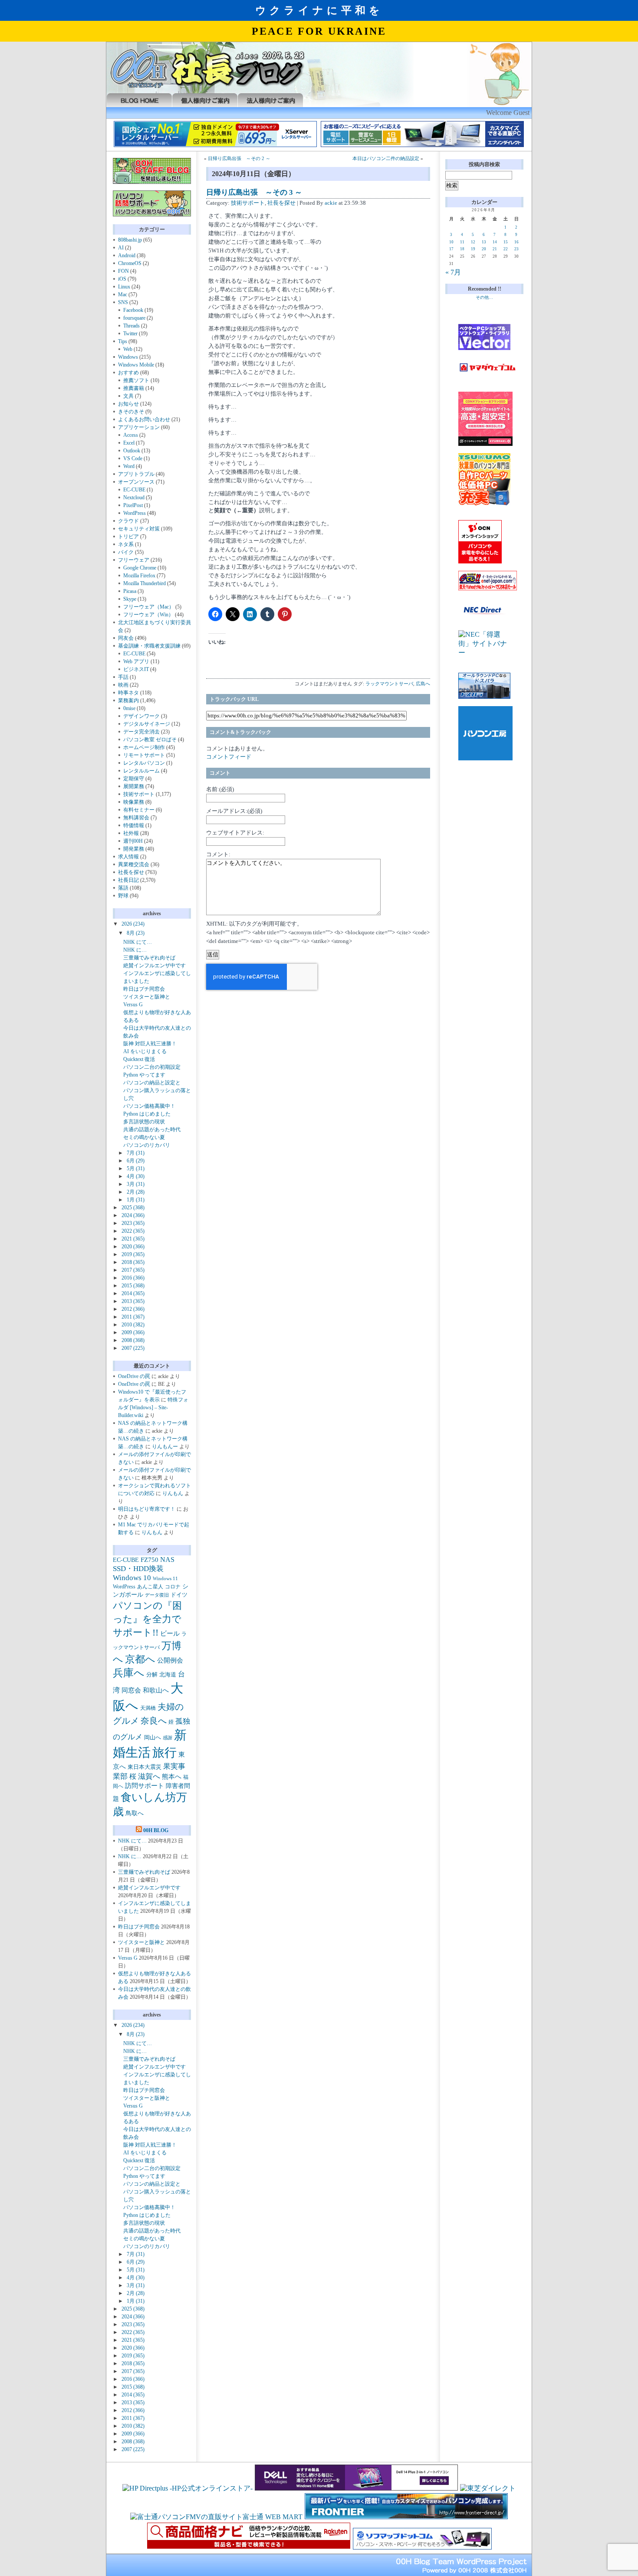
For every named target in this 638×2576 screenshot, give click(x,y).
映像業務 (134, 802)
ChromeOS (130, 263)
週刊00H (133, 841)
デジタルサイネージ (147, 724)
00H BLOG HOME (139, 100)
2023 (133, 1223)
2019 (133, 1254)
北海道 (168, 1675)
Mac (123, 295)
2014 (133, 1293)
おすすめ (128, 373)
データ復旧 (157, 1595)
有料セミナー (139, 810)
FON (123, 271)
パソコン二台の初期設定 (152, 1067)
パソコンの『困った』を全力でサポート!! (147, 1619)
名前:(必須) (220, 789)
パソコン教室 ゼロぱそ (150, 740)
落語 (123, 888)
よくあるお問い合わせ (144, 419)
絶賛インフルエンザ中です (155, 966)
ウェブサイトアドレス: (235, 833)
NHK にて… (138, 942)
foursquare (134, 318)
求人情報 (128, 857)
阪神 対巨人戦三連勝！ (150, 1044)
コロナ (173, 1587)
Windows (128, 357)
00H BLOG (156, 1830)
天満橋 (148, 1708)
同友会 (126, 638)
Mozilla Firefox (139, 576)
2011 (133, 1317)
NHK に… (135, 950)
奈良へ (154, 1721)
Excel (129, 443)
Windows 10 (132, 1578)
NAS (167, 1560)
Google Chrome (140, 568)
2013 (133, 1301)
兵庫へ (129, 1673)
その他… (484, 297)
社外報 (131, 833)
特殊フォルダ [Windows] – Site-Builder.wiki (153, 1407)
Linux (124, 287)
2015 (133, 1286)
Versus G (133, 1005)
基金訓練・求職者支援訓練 (149, 646)
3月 (136, 1184)
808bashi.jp (130, 240)
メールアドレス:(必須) (234, 811)
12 (473, 242)
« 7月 (453, 272)
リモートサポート (144, 755)
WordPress (135, 513)
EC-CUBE (134, 490)
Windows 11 (165, 1578)
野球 (123, 896)
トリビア (128, 537)
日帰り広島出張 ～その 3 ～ (254, 192)
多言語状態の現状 (144, 1122)
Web (128, 349)
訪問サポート (145, 1786)
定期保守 (134, 779)
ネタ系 (126, 544)
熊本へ (172, 1777)
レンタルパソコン (144, 763)
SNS (123, 302)
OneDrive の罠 (134, 1376)
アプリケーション (139, 427)
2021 (133, 1239)
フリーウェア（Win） (148, 615)
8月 (136, 933)
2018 (133, 1262)
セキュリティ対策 (139, 529)
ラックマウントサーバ (389, 684)
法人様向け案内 (270, 100)
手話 (123, 677)
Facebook (133, 310)
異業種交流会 (134, 864)
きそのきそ (131, 412)
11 (462, 242)
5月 (136, 1169)
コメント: (218, 854)
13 (484, 242)
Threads (132, 326)
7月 (136, 1153)
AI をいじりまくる (145, 1051)
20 (484, 249)
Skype (130, 599)
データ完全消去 (141, 732)
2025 (133, 1208)
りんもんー (165, 1447)
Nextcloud (134, 498)
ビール (170, 1633)
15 (506, 242)
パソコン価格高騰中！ (149, 1106)
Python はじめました (147, 1114)
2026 (133, 924)
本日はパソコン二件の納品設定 (386, 159)
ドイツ (179, 1595)
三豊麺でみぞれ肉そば (149, 958)
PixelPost (133, 505)
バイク (126, 552)
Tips (123, 341)
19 (473, 249)
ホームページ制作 (144, 747)
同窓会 (131, 1690)
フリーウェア (134, 560)
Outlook (132, 451)
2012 (133, 1309)
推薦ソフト (136, 380)
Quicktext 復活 (139, 1059)
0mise (129, 708)
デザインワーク (141, 716)
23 (516, 249)
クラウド (128, 521)
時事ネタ (128, 693)
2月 (136, 1192)
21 (495, 249)
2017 (133, 1270)
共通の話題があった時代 (152, 1129)
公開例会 (170, 1660)
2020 (133, 1247)
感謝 (168, 1738)
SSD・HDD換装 (138, 1569)
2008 (133, 1340)
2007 (133, 1348)
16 (516, 242)
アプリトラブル (136, 474)
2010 (133, 1325)
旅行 (164, 1753)
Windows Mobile (136, 365)
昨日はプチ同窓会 (144, 989)
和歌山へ (156, 1690)
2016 (133, 1278)
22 (506, 249)
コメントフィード (229, 757)
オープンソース (136, 482)
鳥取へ (135, 1813)
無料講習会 (136, 818)
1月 (136, 1200)
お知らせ (128, 404)
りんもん (173, 1493)
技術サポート (139, 794)
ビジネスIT (136, 669)
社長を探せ (131, 872)
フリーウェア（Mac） (149, 607)
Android (127, 255)
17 (451, 249)
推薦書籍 (134, 388)
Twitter (130, 334)
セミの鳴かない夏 (144, 1137)
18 (462, 249)
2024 (133, 1215)
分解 (152, 1674)
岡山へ (153, 1738)
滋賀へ (149, 1776)
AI (121, 248)
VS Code (133, 458)
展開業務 (134, 786)
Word (129, 466)
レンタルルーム (141, 771)
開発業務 (134, 849)
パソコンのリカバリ (147, 1145)
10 (451, 242)
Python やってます (144, 1075)
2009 (133, 1332)
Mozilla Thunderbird (145, 583)
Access (131, 435)
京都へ (140, 1659)
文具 (128, 396)
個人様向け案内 (205, 100)
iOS (122, 279)
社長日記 (128, 880)
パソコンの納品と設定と (152, 1083)
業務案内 (128, 700)
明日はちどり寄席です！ (147, 1509)
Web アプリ (136, 661)
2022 (133, 1231)
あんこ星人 (150, 1587)
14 (495, 242)
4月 (136, 1176)
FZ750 (150, 1560)
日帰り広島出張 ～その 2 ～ (239, 159)
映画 (123, 685)
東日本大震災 (145, 1767)
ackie (331, 203)
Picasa (130, 591)
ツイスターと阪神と (147, 997)
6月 (136, 1161)
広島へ (423, 684)
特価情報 (134, 825)
